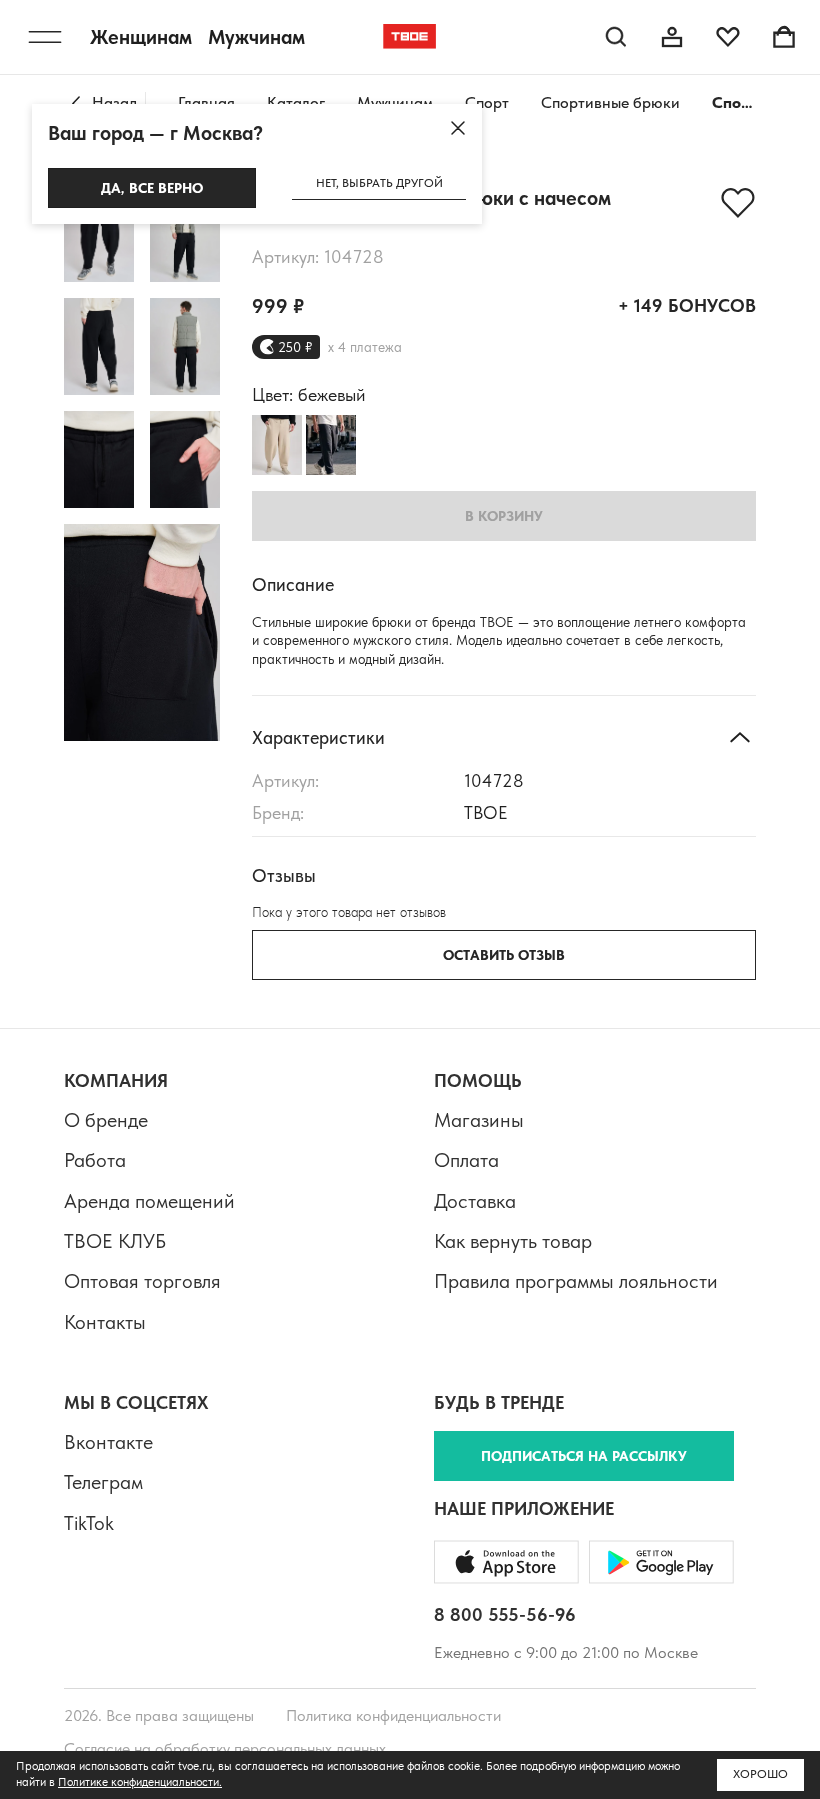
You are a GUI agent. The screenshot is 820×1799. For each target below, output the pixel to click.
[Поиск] (616, 37)
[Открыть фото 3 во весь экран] (99, 346)
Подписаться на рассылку (584, 1456)
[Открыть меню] (45, 37)
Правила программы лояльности (576, 1281)
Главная (206, 102)
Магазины (479, 1120)
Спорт (487, 102)
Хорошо (760, 1774)
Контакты (105, 1322)
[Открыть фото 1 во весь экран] (99, 233)
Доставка (475, 1201)
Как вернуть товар (513, 1241)
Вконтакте (108, 1442)
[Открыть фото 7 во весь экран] (142, 632)
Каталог (296, 102)
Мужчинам (395, 102)
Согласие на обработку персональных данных (225, 1748)
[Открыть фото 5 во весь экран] (99, 459)
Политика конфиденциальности (393, 1715)
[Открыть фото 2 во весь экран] (185, 233)
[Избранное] (728, 37)
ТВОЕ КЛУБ (115, 1241)
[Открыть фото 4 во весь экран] (185, 346)
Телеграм (103, 1482)
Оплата (466, 1160)
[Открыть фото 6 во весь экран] (185, 459)
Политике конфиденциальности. (140, 1782)
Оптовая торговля (142, 1281)
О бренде (106, 1120)
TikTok (89, 1523)
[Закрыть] (458, 128)
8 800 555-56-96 (505, 1614)
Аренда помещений (149, 1201)
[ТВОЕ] (410, 37)
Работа (95, 1160)
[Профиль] (672, 37)
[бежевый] (277, 445)
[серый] (331, 445)
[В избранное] (738, 203)
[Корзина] (784, 37)
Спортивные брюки (610, 102)
